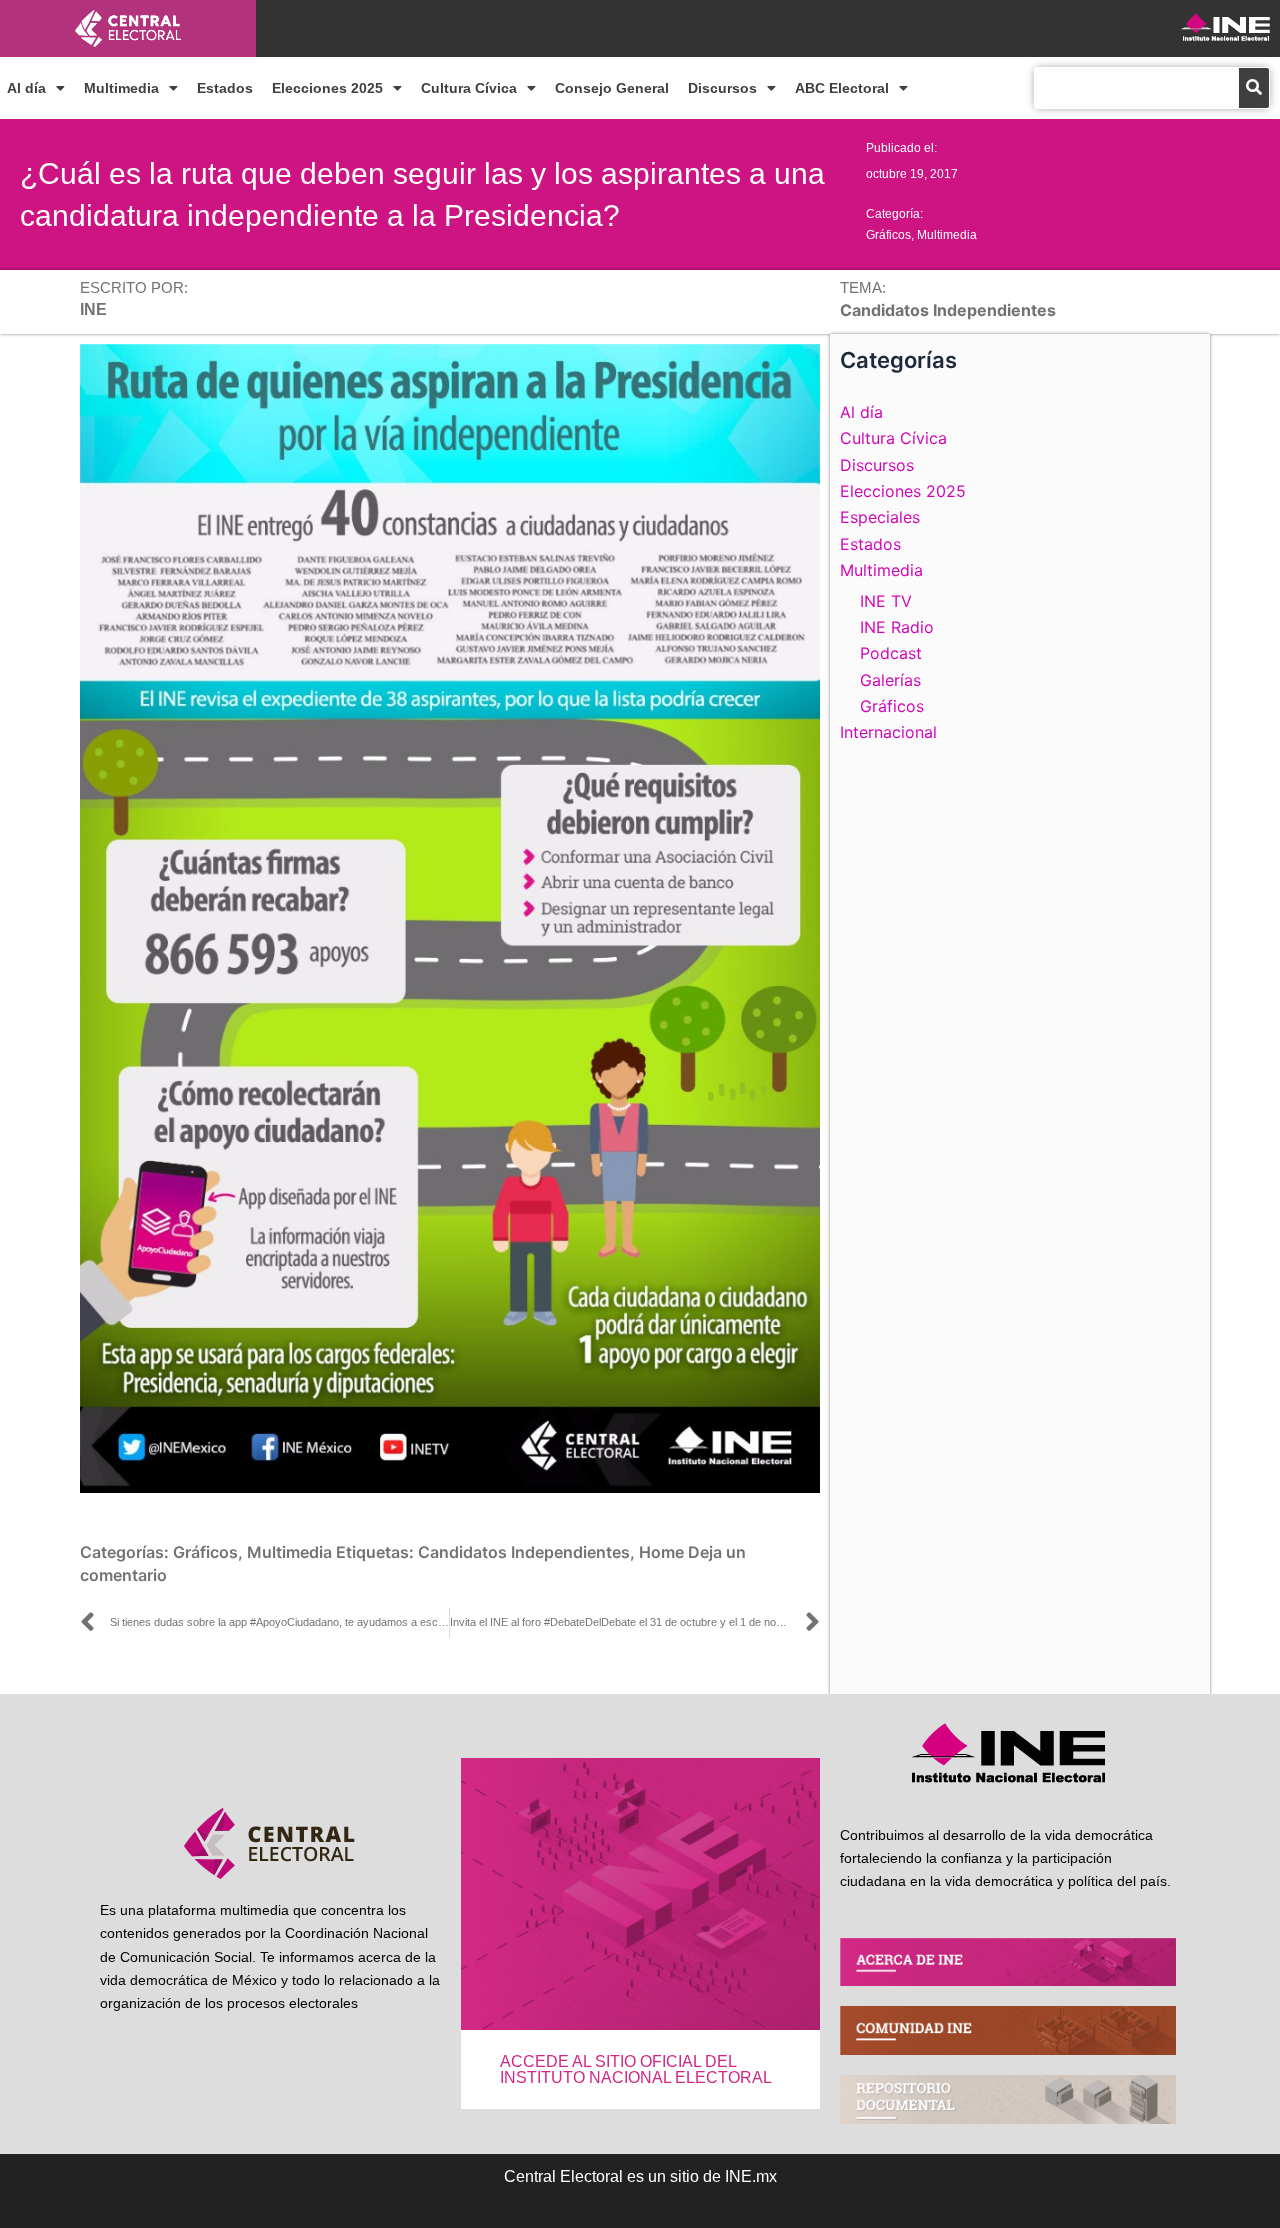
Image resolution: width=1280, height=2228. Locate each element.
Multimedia (121, 88)
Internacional (888, 732)
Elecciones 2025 (327, 88)
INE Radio (897, 627)
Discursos (722, 88)
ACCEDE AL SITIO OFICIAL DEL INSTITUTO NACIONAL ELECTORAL (636, 2069)
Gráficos (888, 235)
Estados (225, 88)
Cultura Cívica (469, 88)
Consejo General (612, 88)
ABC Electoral (842, 88)
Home (661, 1552)
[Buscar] (1254, 88)
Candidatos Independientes (524, 1552)
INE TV (886, 601)
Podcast (891, 653)
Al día (26, 88)
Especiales (880, 517)
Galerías (890, 680)
